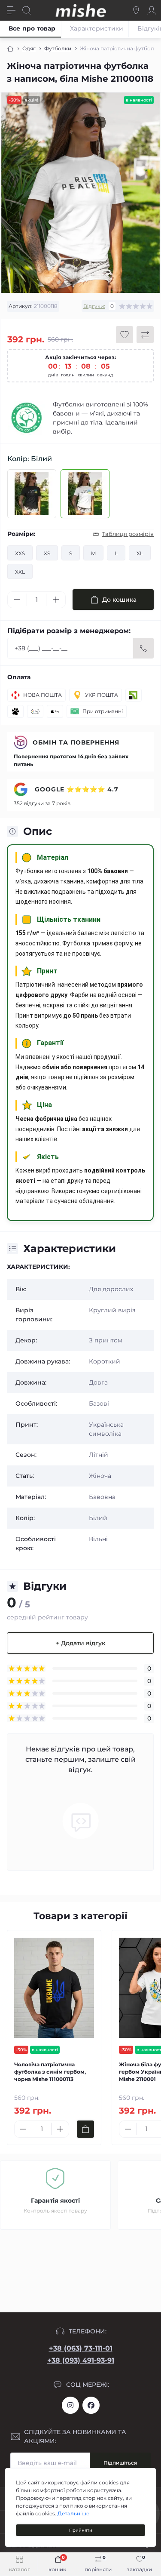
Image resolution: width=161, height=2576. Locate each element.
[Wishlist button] (125, 335)
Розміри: (21, 534)
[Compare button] (145, 335)
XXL (20, 572)
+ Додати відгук (80, 1643)
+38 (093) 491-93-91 (81, 2360)
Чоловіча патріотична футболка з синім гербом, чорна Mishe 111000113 (50, 2072)
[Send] (143, 648)
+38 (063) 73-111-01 (81, 2348)
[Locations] (136, 10)
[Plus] (56, 600)
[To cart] (85, 2129)
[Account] (152, 10)
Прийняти (81, 2530)
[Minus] (17, 600)
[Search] (27, 10)
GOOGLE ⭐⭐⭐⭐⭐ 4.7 (76, 789)
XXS (20, 553)
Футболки (58, 48)
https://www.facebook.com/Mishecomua (91, 2405)
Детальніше (73, 2513)
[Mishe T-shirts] (27, 418)
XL (140, 553)
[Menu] (11, 10)
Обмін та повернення (76, 742)
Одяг (29, 48)
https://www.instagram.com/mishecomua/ (70, 2405)
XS (47, 553)
